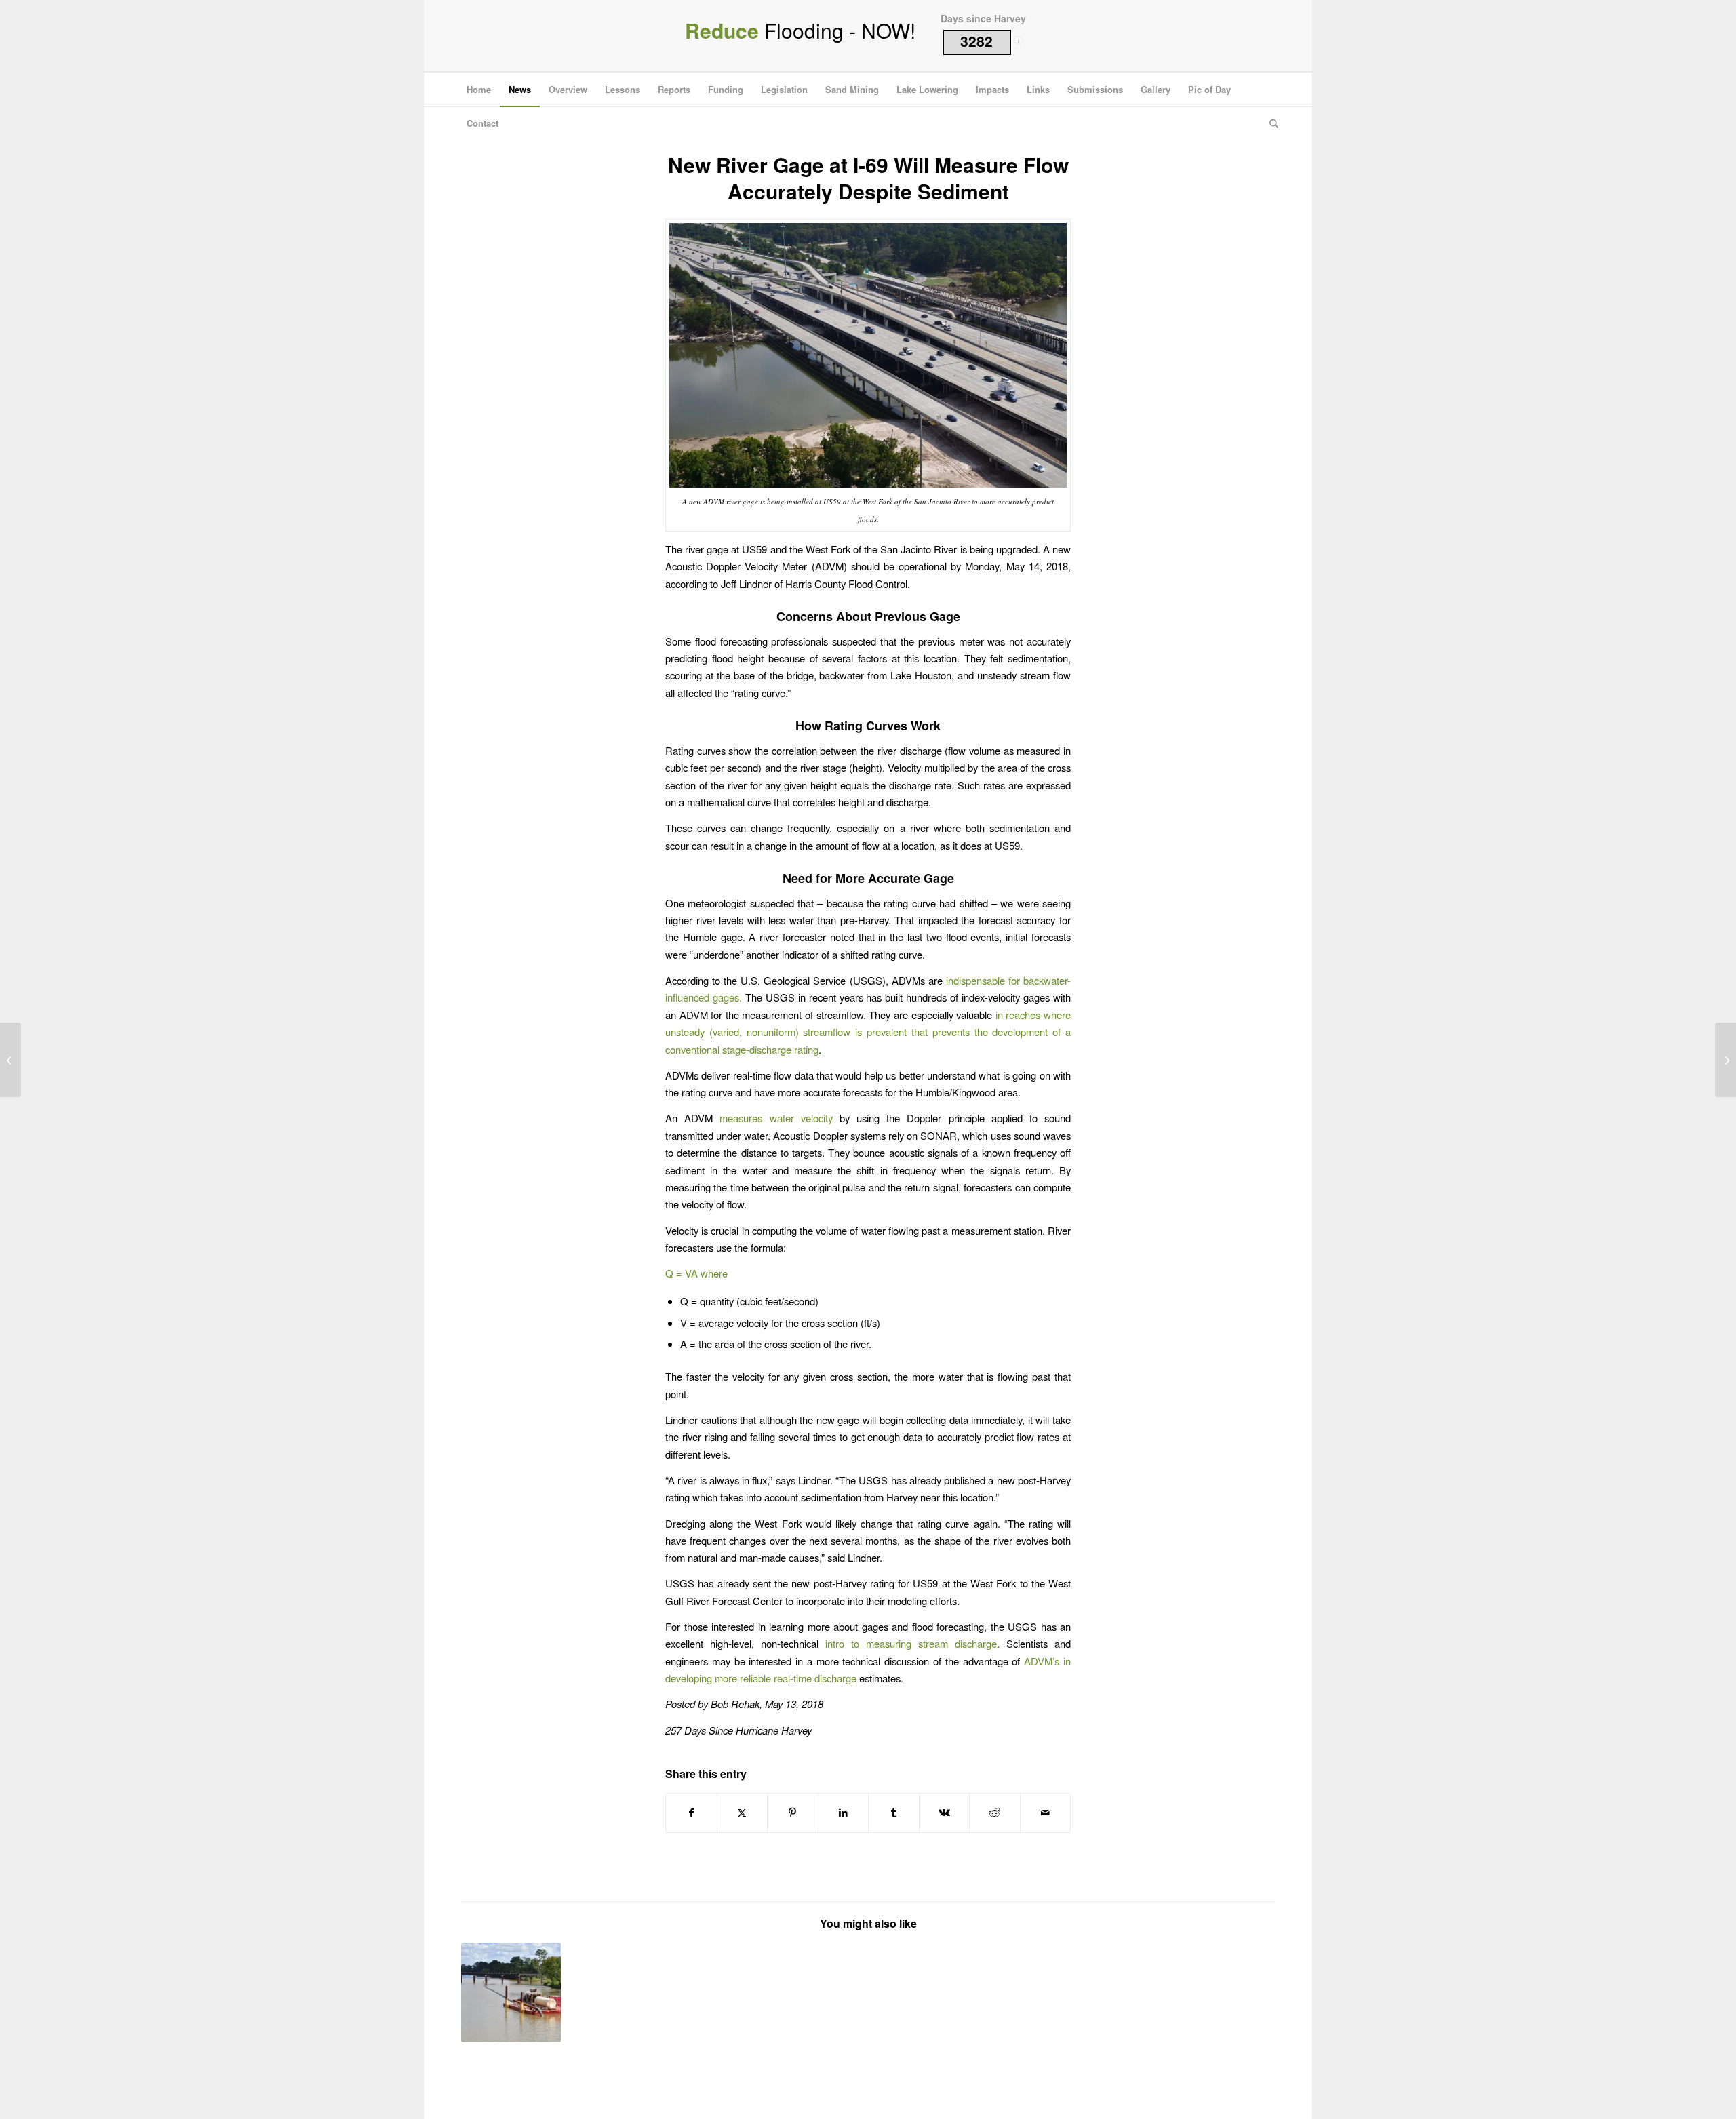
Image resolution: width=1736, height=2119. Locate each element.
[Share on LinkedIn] (844, 1813)
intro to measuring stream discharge (911, 1643)
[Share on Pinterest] (793, 1813)
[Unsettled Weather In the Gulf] (11, 1060)
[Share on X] (743, 1813)
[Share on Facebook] (691, 1813)
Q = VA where (696, 1273)
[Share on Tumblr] (894, 1813)
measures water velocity (776, 1118)
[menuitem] (479, 90)
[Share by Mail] (1046, 1813)
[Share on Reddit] (995, 1813)
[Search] (1269, 123)
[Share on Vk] (945, 1813)
